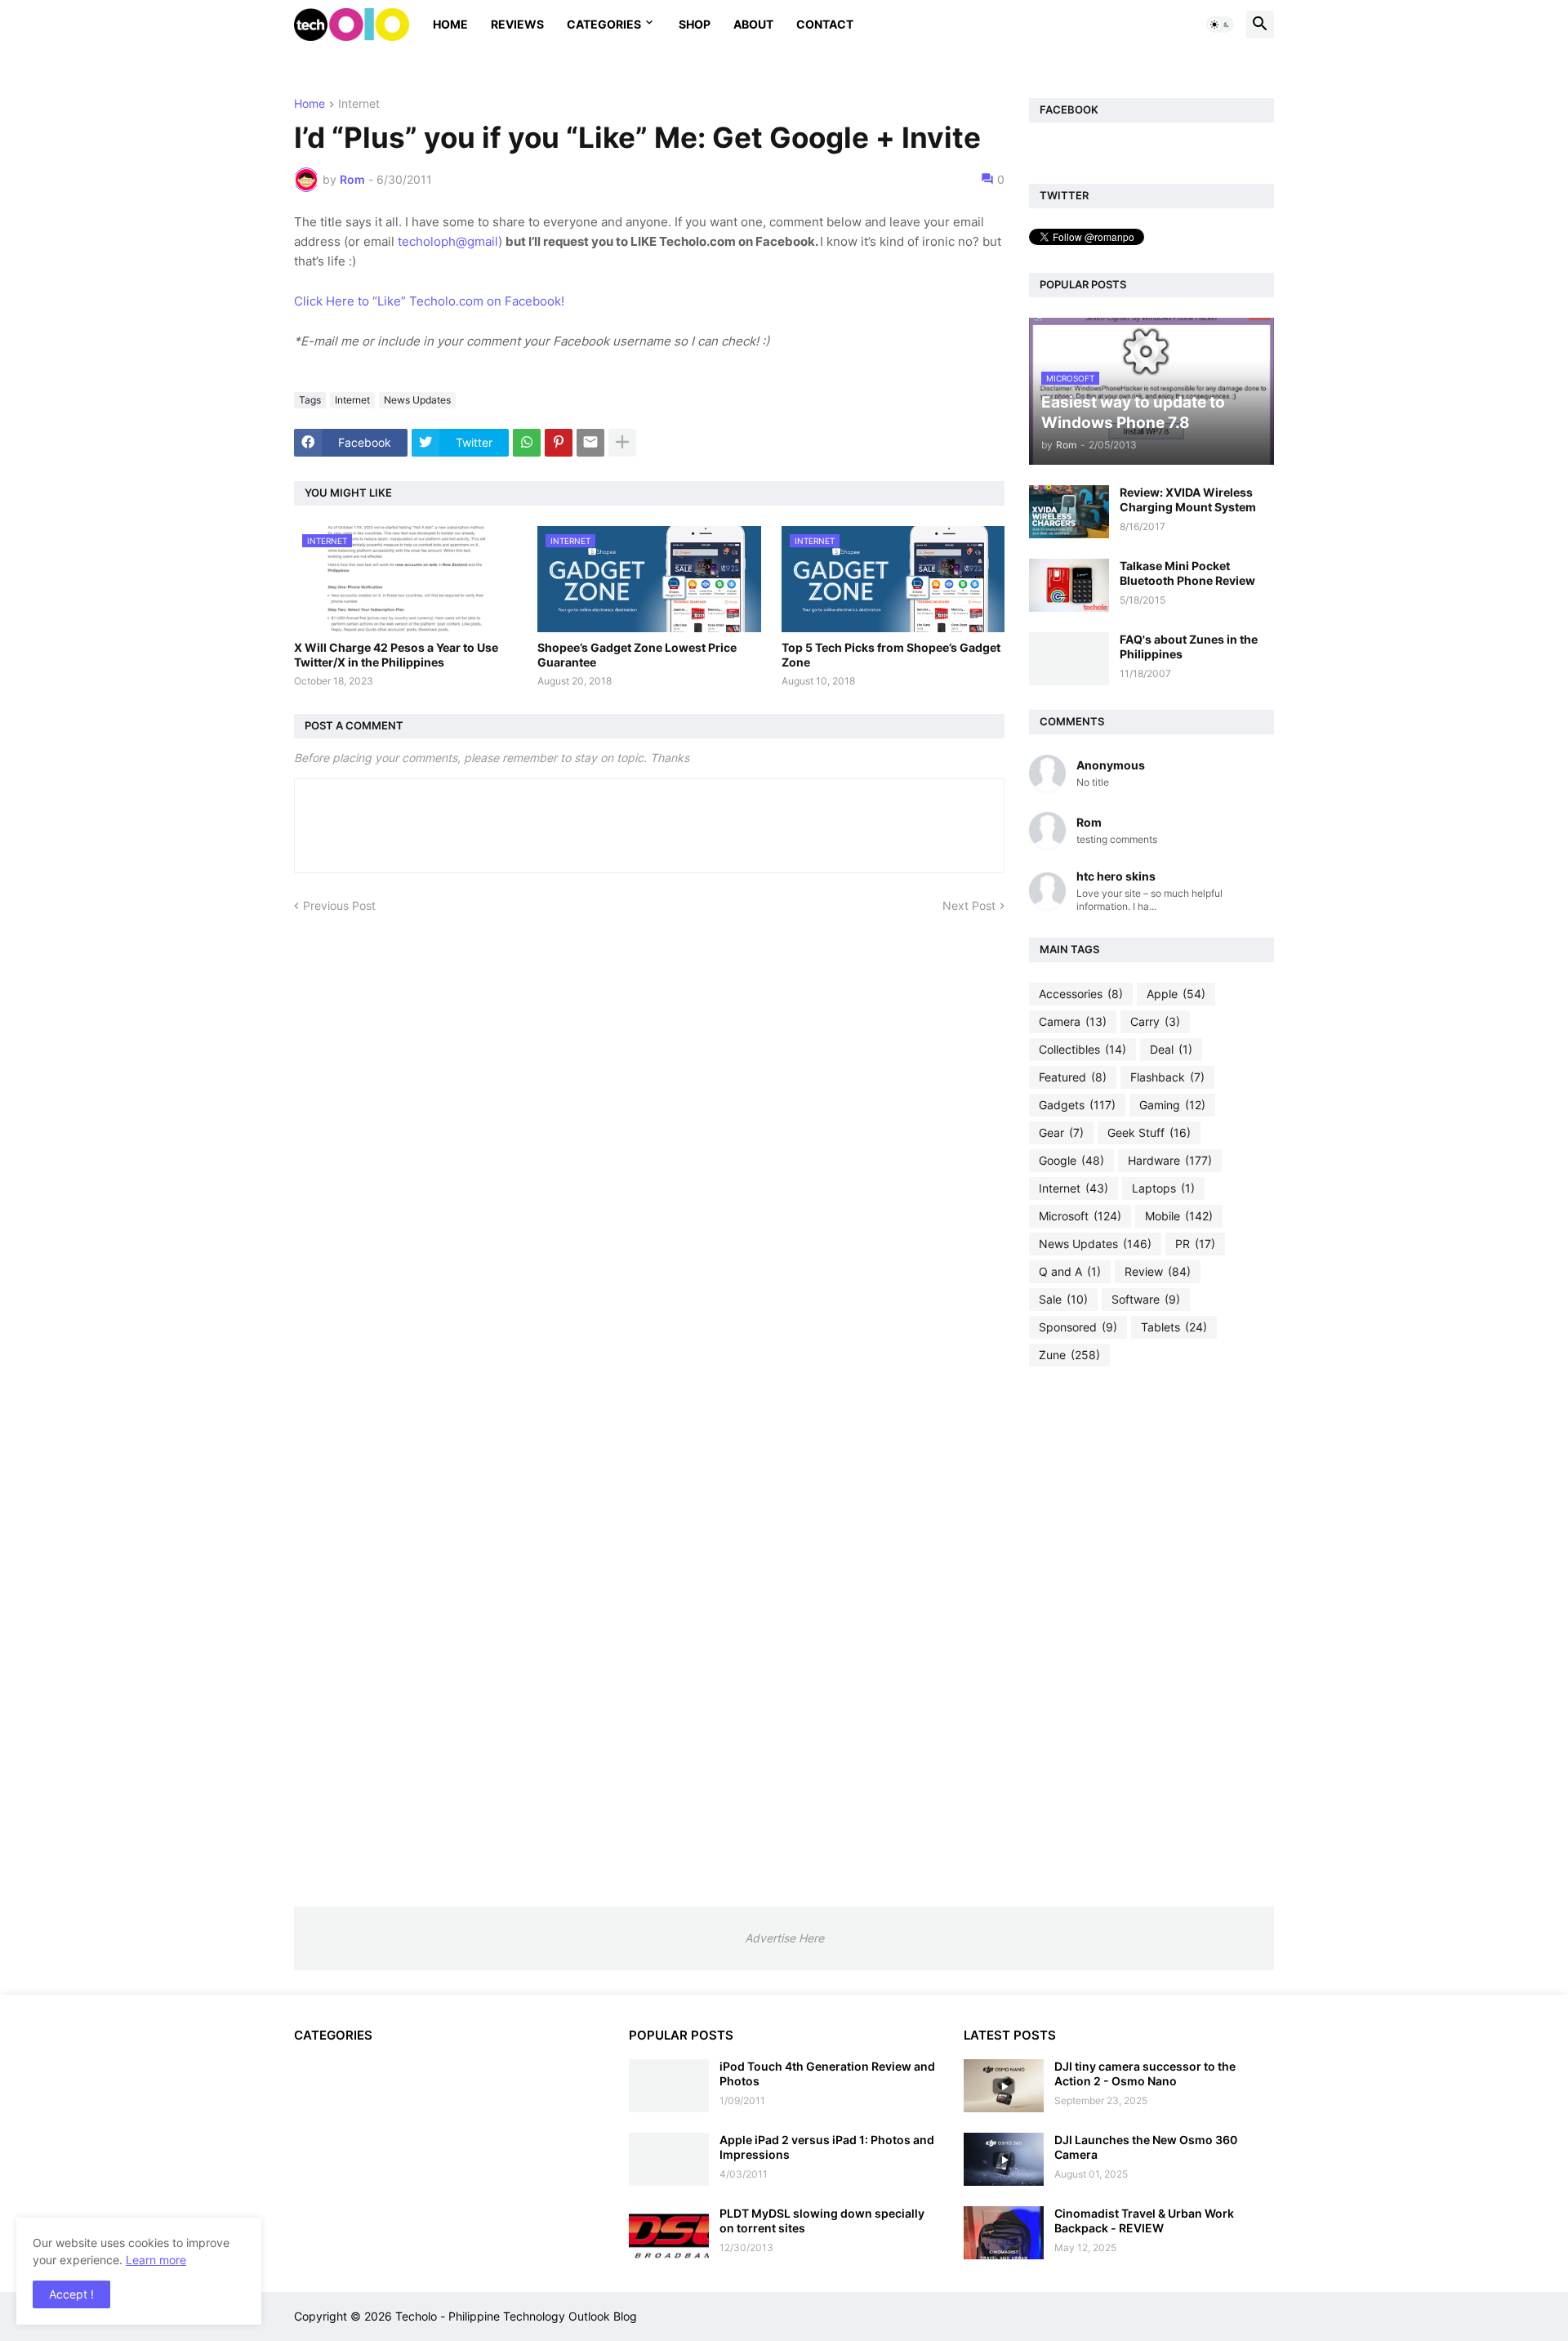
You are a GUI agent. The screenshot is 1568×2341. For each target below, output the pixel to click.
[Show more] (622, 443)
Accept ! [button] (71, 2294)
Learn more (156, 2260)
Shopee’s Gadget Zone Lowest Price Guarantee (637, 655)
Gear (1061, 1133)
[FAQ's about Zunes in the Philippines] (1069, 659)
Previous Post (339, 905)
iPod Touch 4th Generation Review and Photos (827, 2073)
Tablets (1174, 1327)
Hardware (1170, 1160)
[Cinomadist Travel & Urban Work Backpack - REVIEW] (1004, 2233)
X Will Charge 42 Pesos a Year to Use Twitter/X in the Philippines (396, 655)
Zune (1069, 1355)
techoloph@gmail (448, 241)
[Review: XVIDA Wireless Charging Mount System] (1069, 512)
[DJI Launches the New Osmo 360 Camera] (1004, 2159)
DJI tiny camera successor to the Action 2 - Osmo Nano (1145, 2073)
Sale (1063, 1299)
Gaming (1172, 1105)
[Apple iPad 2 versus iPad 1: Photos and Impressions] (669, 2159)
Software (1146, 1299)
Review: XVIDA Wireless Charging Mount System (1188, 499)
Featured (1073, 1077)
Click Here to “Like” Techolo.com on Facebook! (429, 301)
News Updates (417, 400)
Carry (1155, 1021)
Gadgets (1077, 1105)
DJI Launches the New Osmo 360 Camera (1146, 2147)
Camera (1073, 1021)
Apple (1176, 994)
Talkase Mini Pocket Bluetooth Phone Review (1187, 573)
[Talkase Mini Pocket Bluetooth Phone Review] (1069, 585)
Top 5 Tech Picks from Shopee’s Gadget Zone (891, 655)
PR (1195, 1244)
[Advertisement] (1151, 1636)
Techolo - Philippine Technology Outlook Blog (516, 2316)
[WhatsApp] (527, 443)
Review (1158, 1271)
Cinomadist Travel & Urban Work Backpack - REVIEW (1144, 2221)
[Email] (590, 443)
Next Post (969, 905)
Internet (359, 104)
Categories (604, 24)
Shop (695, 24)
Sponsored (1078, 1327)
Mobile (1179, 1216)
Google (1071, 1160)
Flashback (1167, 1077)
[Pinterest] (559, 443)
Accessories (1081, 994)
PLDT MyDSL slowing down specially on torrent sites (822, 2221)
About (753, 24)
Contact (825, 24)
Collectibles (1082, 1049)
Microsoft (1080, 1216)
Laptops (1163, 1188)
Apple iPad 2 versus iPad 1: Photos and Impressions (827, 2147)
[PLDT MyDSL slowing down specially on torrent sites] (669, 2233)
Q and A (1070, 1271)
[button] (1220, 25)
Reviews (517, 24)
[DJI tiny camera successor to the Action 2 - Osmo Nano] (1004, 2086)
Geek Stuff (1149, 1133)
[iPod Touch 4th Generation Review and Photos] (669, 2086)
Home (450, 24)
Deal (1171, 1049)
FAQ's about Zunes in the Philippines (1189, 647)
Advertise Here (784, 1938)
